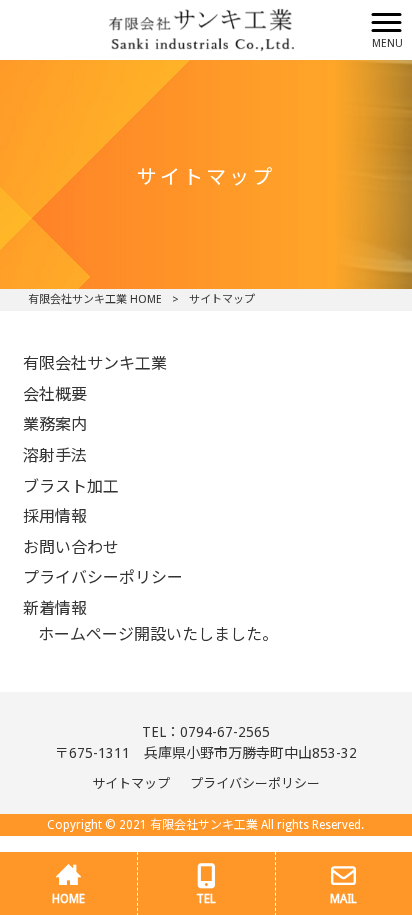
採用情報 (55, 516)
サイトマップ (131, 783)
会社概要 (55, 394)
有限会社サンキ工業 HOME (95, 299)
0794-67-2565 (225, 732)
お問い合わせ (71, 547)
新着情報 (55, 608)
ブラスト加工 (71, 486)
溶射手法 (55, 455)
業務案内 (55, 424)
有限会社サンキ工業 (95, 363)
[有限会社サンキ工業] (181, 28)
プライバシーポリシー (103, 577)
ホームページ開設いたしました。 (158, 634)
